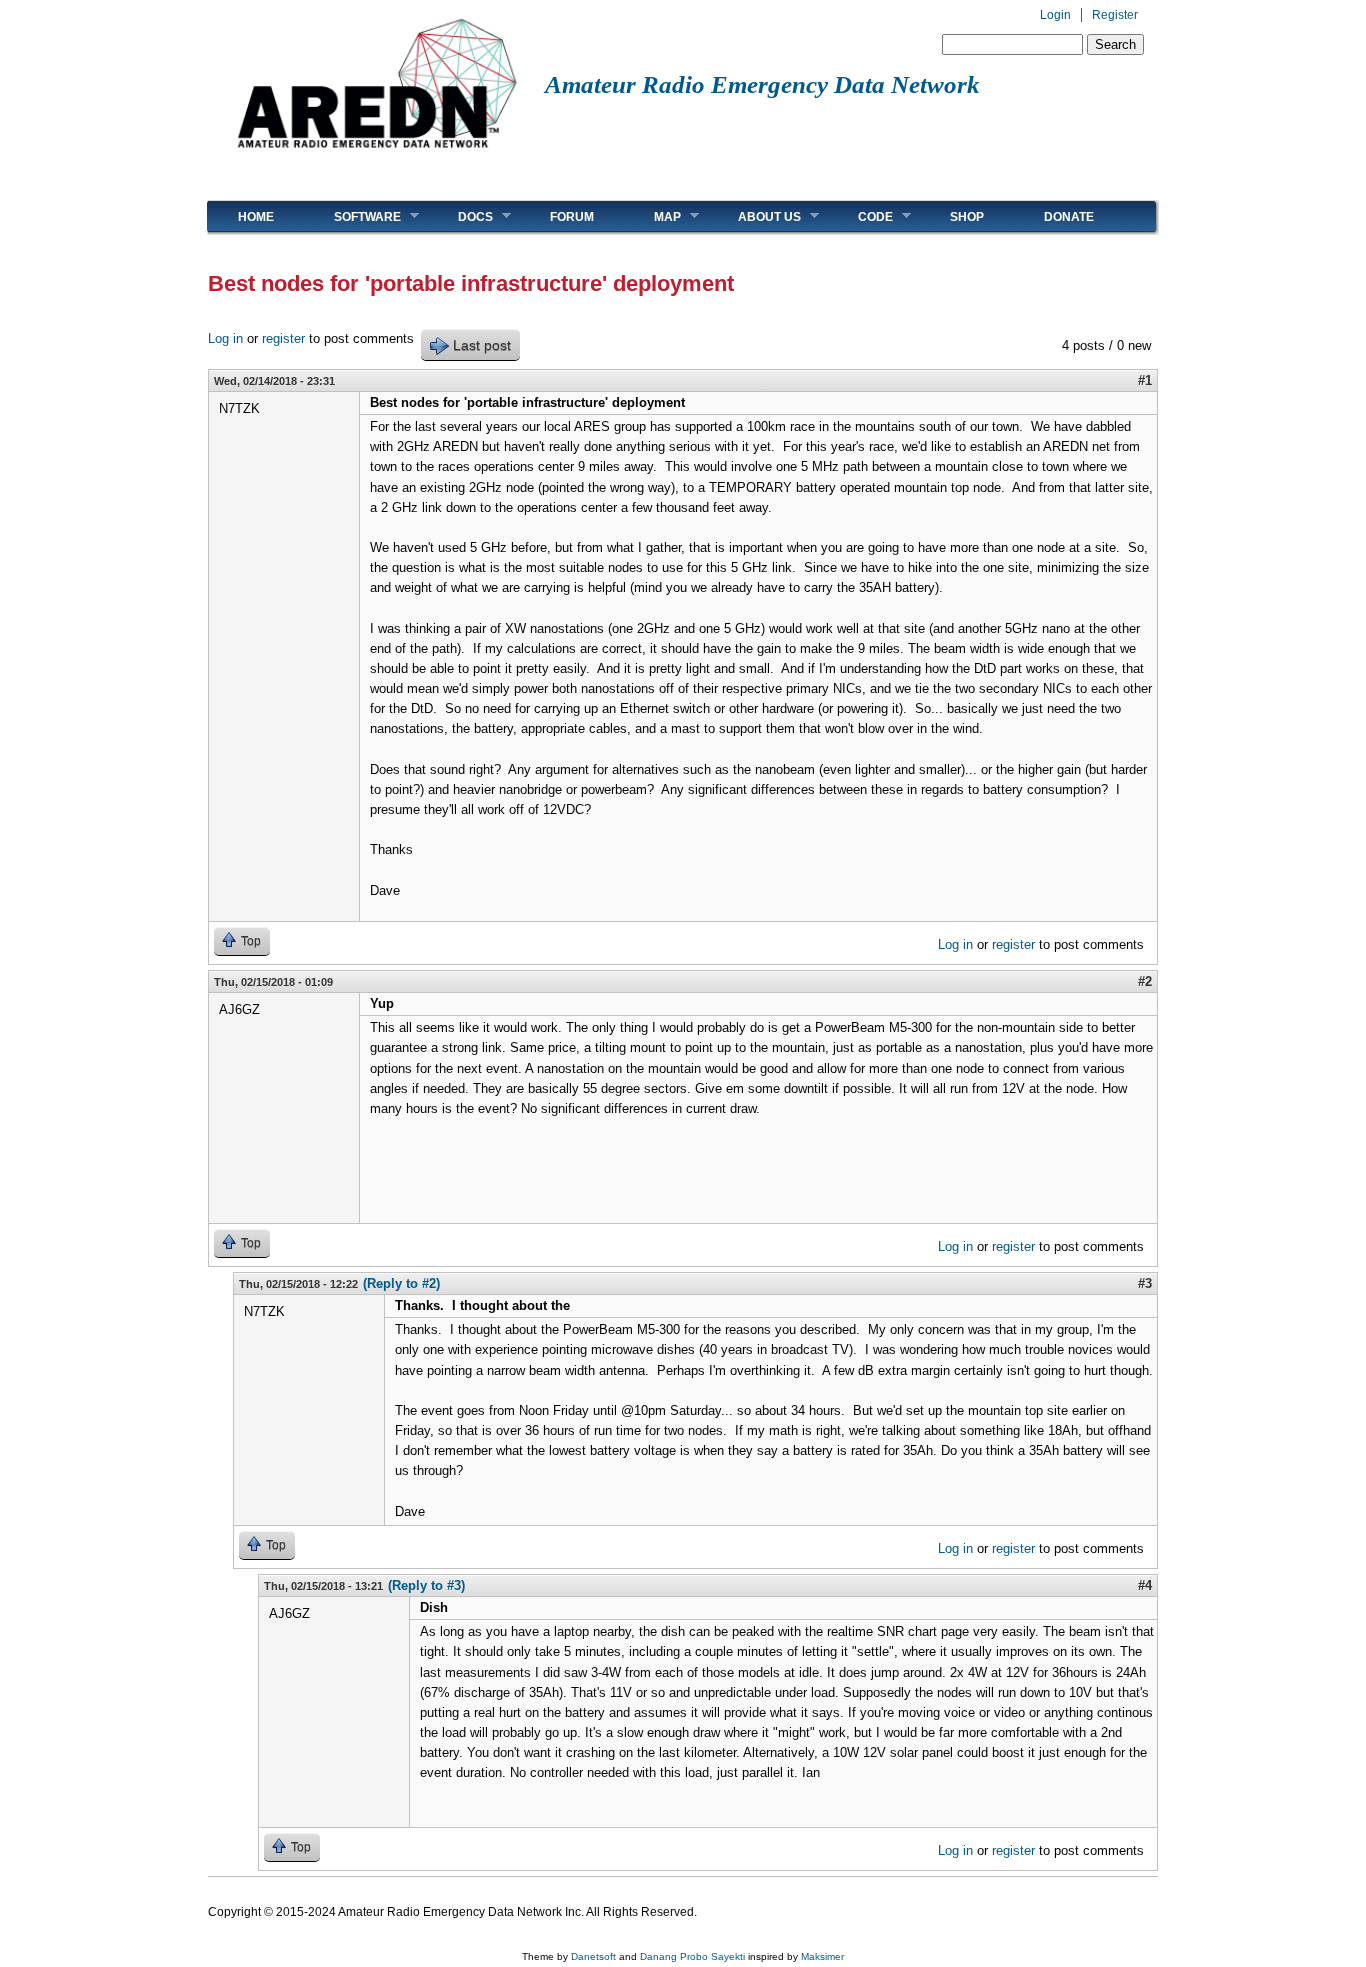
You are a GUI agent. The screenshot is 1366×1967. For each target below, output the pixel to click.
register (283, 338)
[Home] (376, 155)
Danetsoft (593, 1956)
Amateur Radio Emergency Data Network (762, 84)
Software (352, 216)
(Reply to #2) (401, 1283)
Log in (225, 338)
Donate (1069, 217)
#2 (1145, 981)
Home (256, 217)
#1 (1145, 380)
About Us (754, 216)
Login (1055, 15)
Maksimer (822, 1956)
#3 (1145, 1283)
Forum (572, 217)
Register (1115, 15)
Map (652, 216)
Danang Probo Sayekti (692, 1956)
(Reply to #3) (426, 1585)
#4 (1145, 1585)
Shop (967, 217)
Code (860, 216)
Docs (460, 216)
